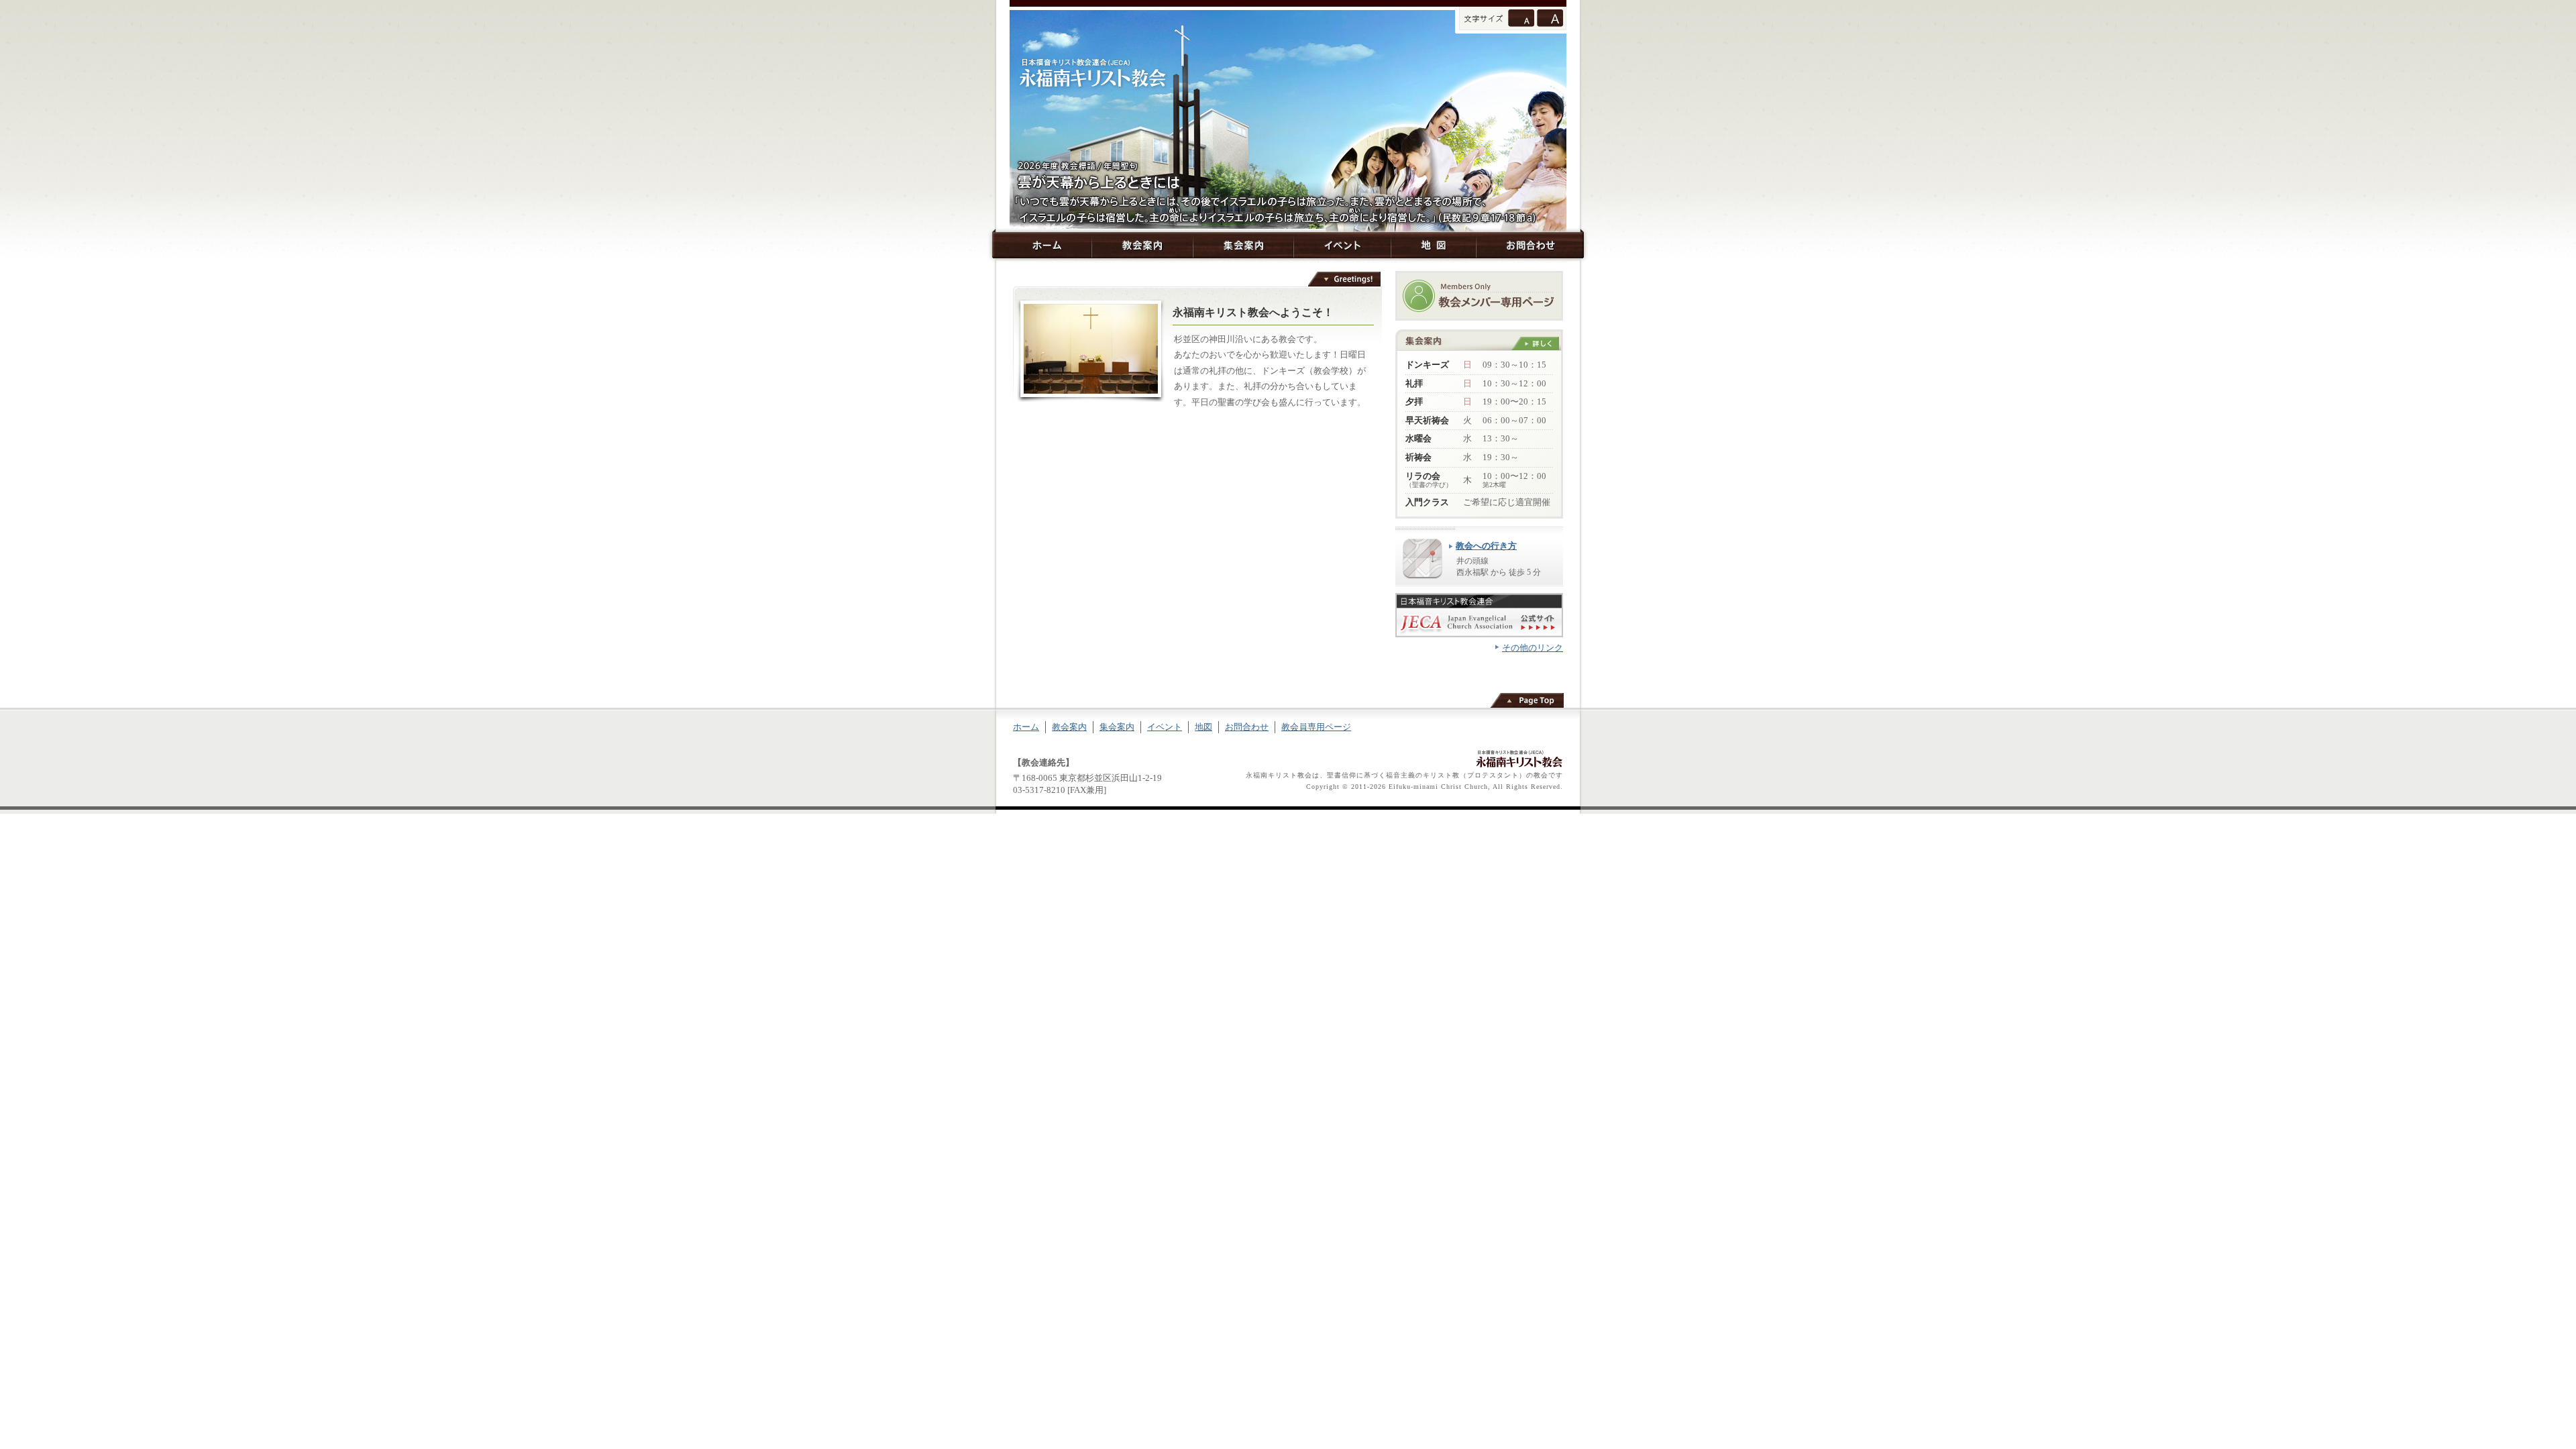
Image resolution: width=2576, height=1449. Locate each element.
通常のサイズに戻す (1521, 18)
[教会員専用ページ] (1479, 296)
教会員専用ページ (1316, 727)
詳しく (1535, 343)
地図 (1433, 245)
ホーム (1042, 245)
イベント (1342, 245)
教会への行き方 (1486, 546)
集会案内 (1243, 245)
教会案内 (1142, 245)
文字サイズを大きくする (1550, 18)
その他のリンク (1533, 648)
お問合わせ (1530, 245)
